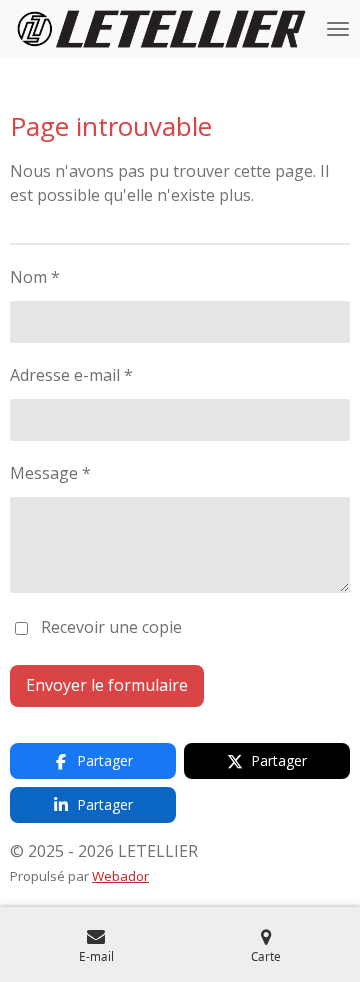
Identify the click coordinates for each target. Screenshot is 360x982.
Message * (50, 473)
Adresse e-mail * (71, 375)
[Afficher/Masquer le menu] (338, 29)
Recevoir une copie (111, 627)
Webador (120, 876)
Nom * (35, 277)
